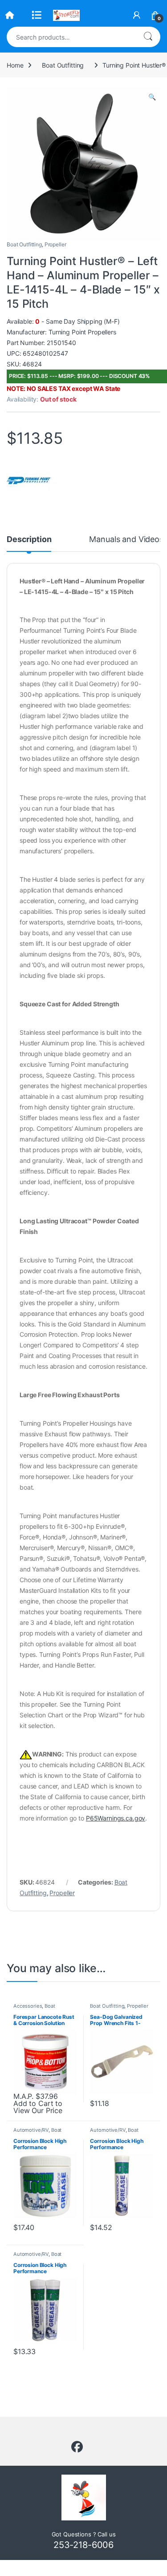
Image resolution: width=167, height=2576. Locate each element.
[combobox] (71, 37)
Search (148, 37)
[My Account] (137, 15)
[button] (152, 97)
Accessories (28, 2006)
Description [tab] (29, 540)
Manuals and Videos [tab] (126, 540)
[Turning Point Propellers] (29, 480)
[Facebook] (77, 2447)
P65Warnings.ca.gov (116, 1818)
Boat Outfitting (63, 65)
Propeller (55, 244)
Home (15, 65)
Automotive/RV (31, 2130)
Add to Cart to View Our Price (38, 2107)
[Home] (10, 15)
